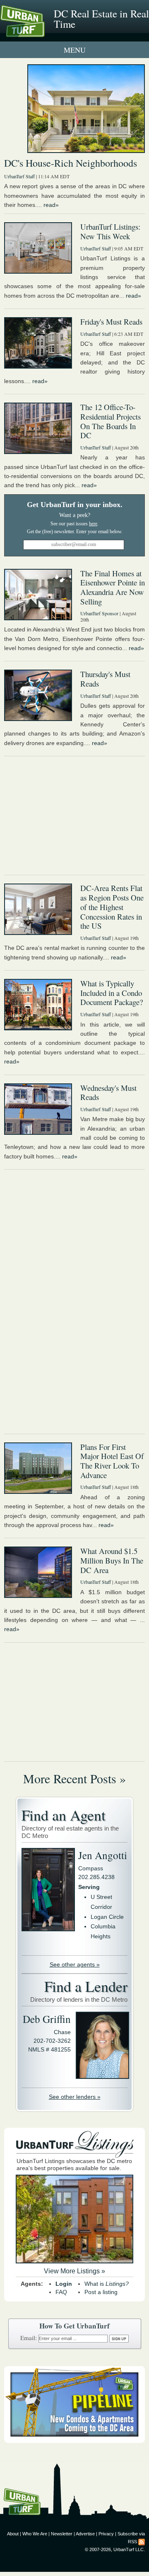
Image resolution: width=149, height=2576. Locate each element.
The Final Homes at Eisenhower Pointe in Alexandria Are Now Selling (113, 587)
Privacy (106, 2534)
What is (107, 2284)
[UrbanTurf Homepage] (43, 32)
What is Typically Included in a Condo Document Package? (112, 993)
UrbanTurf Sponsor (99, 613)
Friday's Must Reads (111, 322)
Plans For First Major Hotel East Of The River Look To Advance (112, 1461)
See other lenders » (75, 2097)
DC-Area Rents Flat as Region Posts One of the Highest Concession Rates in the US (112, 907)
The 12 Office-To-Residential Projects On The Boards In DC (111, 421)
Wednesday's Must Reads (108, 1093)
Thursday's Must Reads (105, 679)
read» (51, 205)
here (93, 524)
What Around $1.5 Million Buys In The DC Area (112, 1560)
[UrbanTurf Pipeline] (74, 2441)
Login (64, 2284)
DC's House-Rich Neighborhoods (71, 163)
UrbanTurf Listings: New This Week (110, 231)
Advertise (85, 2534)
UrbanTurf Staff (19, 176)
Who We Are (35, 2534)
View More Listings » (74, 2271)
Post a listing (101, 2292)
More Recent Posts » (74, 1778)
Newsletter (62, 2534)
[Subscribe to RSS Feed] (142, 2542)
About (13, 2534)
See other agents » (75, 1964)
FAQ (61, 2292)
